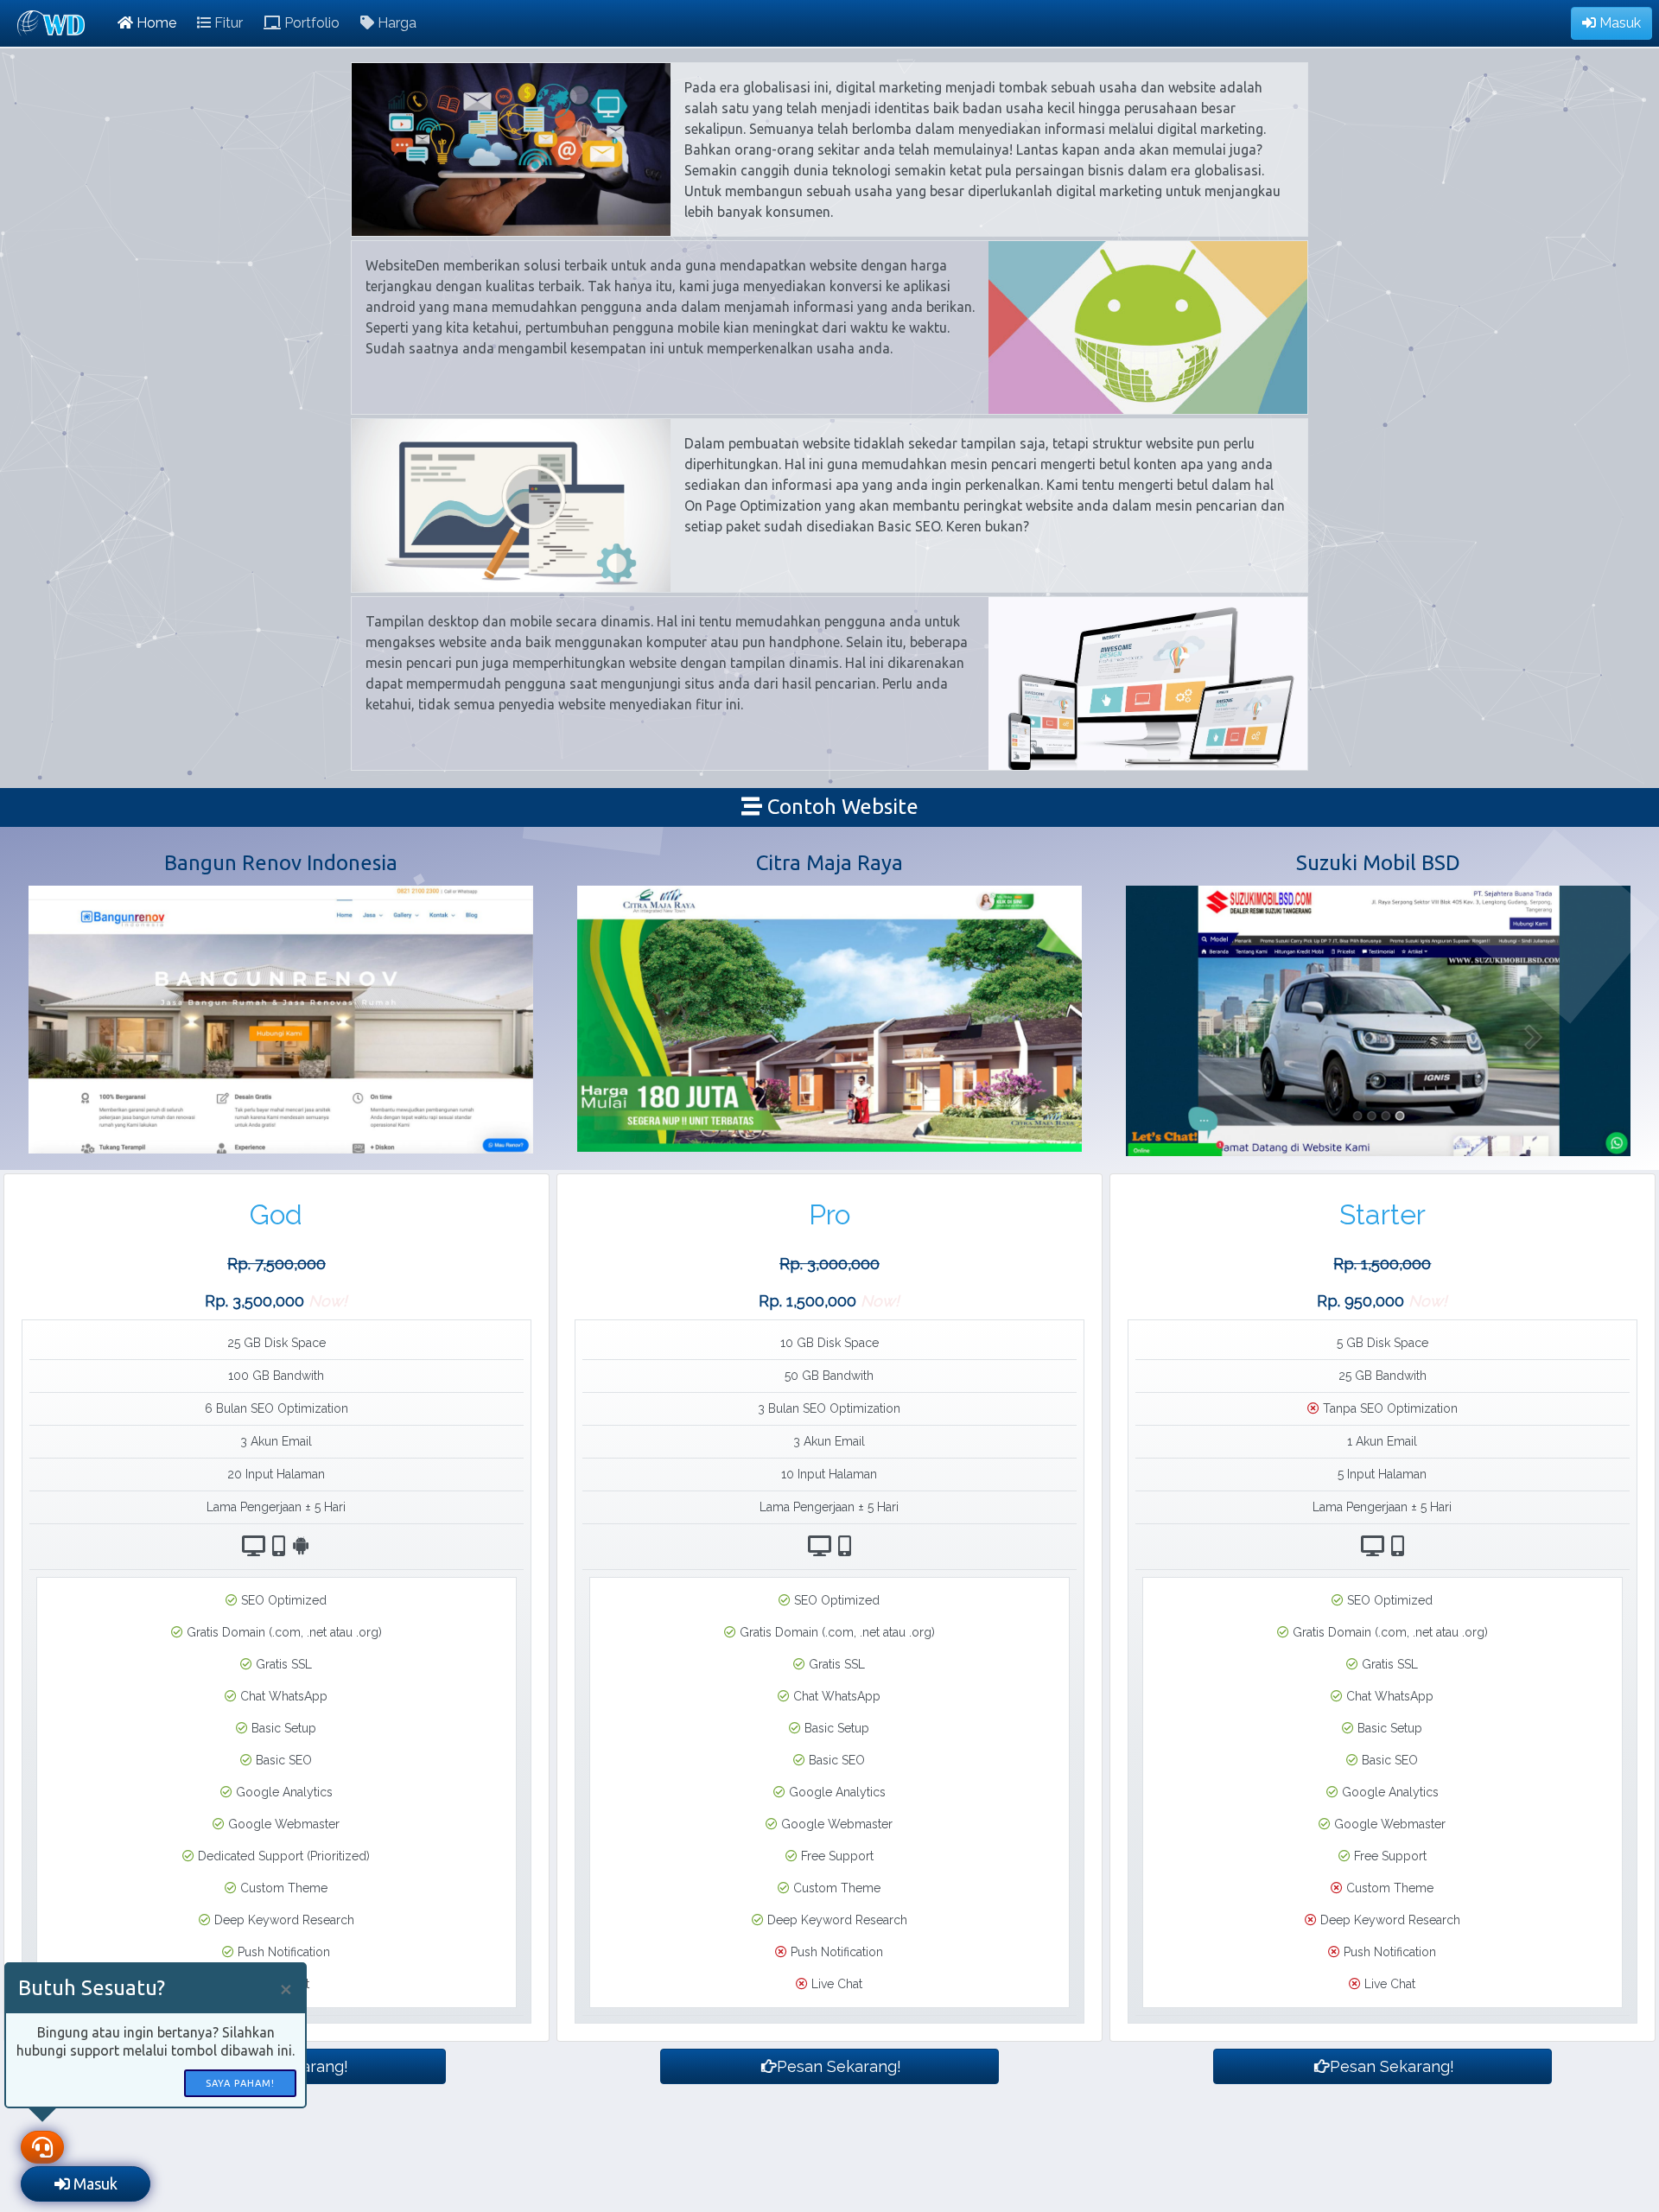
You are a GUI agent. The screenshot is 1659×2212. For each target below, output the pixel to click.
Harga (395, 23)
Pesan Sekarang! (837, 2066)
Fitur (227, 23)
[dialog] (156, 2035)
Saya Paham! (240, 2083)
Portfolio (310, 23)
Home (155, 23)
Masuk (1618, 23)
